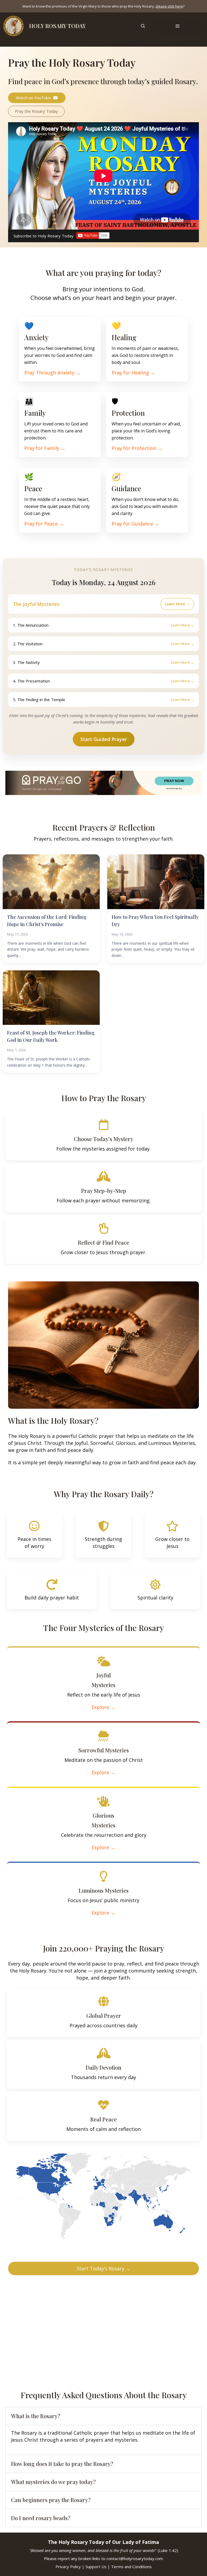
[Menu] (177, 26)
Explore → (103, 1707)
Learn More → (177, 604)
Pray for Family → (45, 448)
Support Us (96, 2567)
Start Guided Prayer (104, 739)
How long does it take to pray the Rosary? (62, 2464)
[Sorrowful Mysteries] (103, 1736)
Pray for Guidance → (135, 524)
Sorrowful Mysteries (104, 1750)
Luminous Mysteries (104, 1890)
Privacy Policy (68, 2567)
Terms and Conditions (131, 2567)
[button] (143, 26)
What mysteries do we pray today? (53, 2482)
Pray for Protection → (137, 448)
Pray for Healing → (133, 373)
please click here (169, 6)
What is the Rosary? (36, 2416)
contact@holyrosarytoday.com (135, 2558)
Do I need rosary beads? (41, 2518)
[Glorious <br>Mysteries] (103, 1801)
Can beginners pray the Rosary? (51, 2500)
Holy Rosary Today (57, 26)
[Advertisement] (103, 2329)
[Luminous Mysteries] (103, 1876)
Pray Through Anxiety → (52, 373)
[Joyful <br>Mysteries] (103, 1661)
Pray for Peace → (44, 524)
